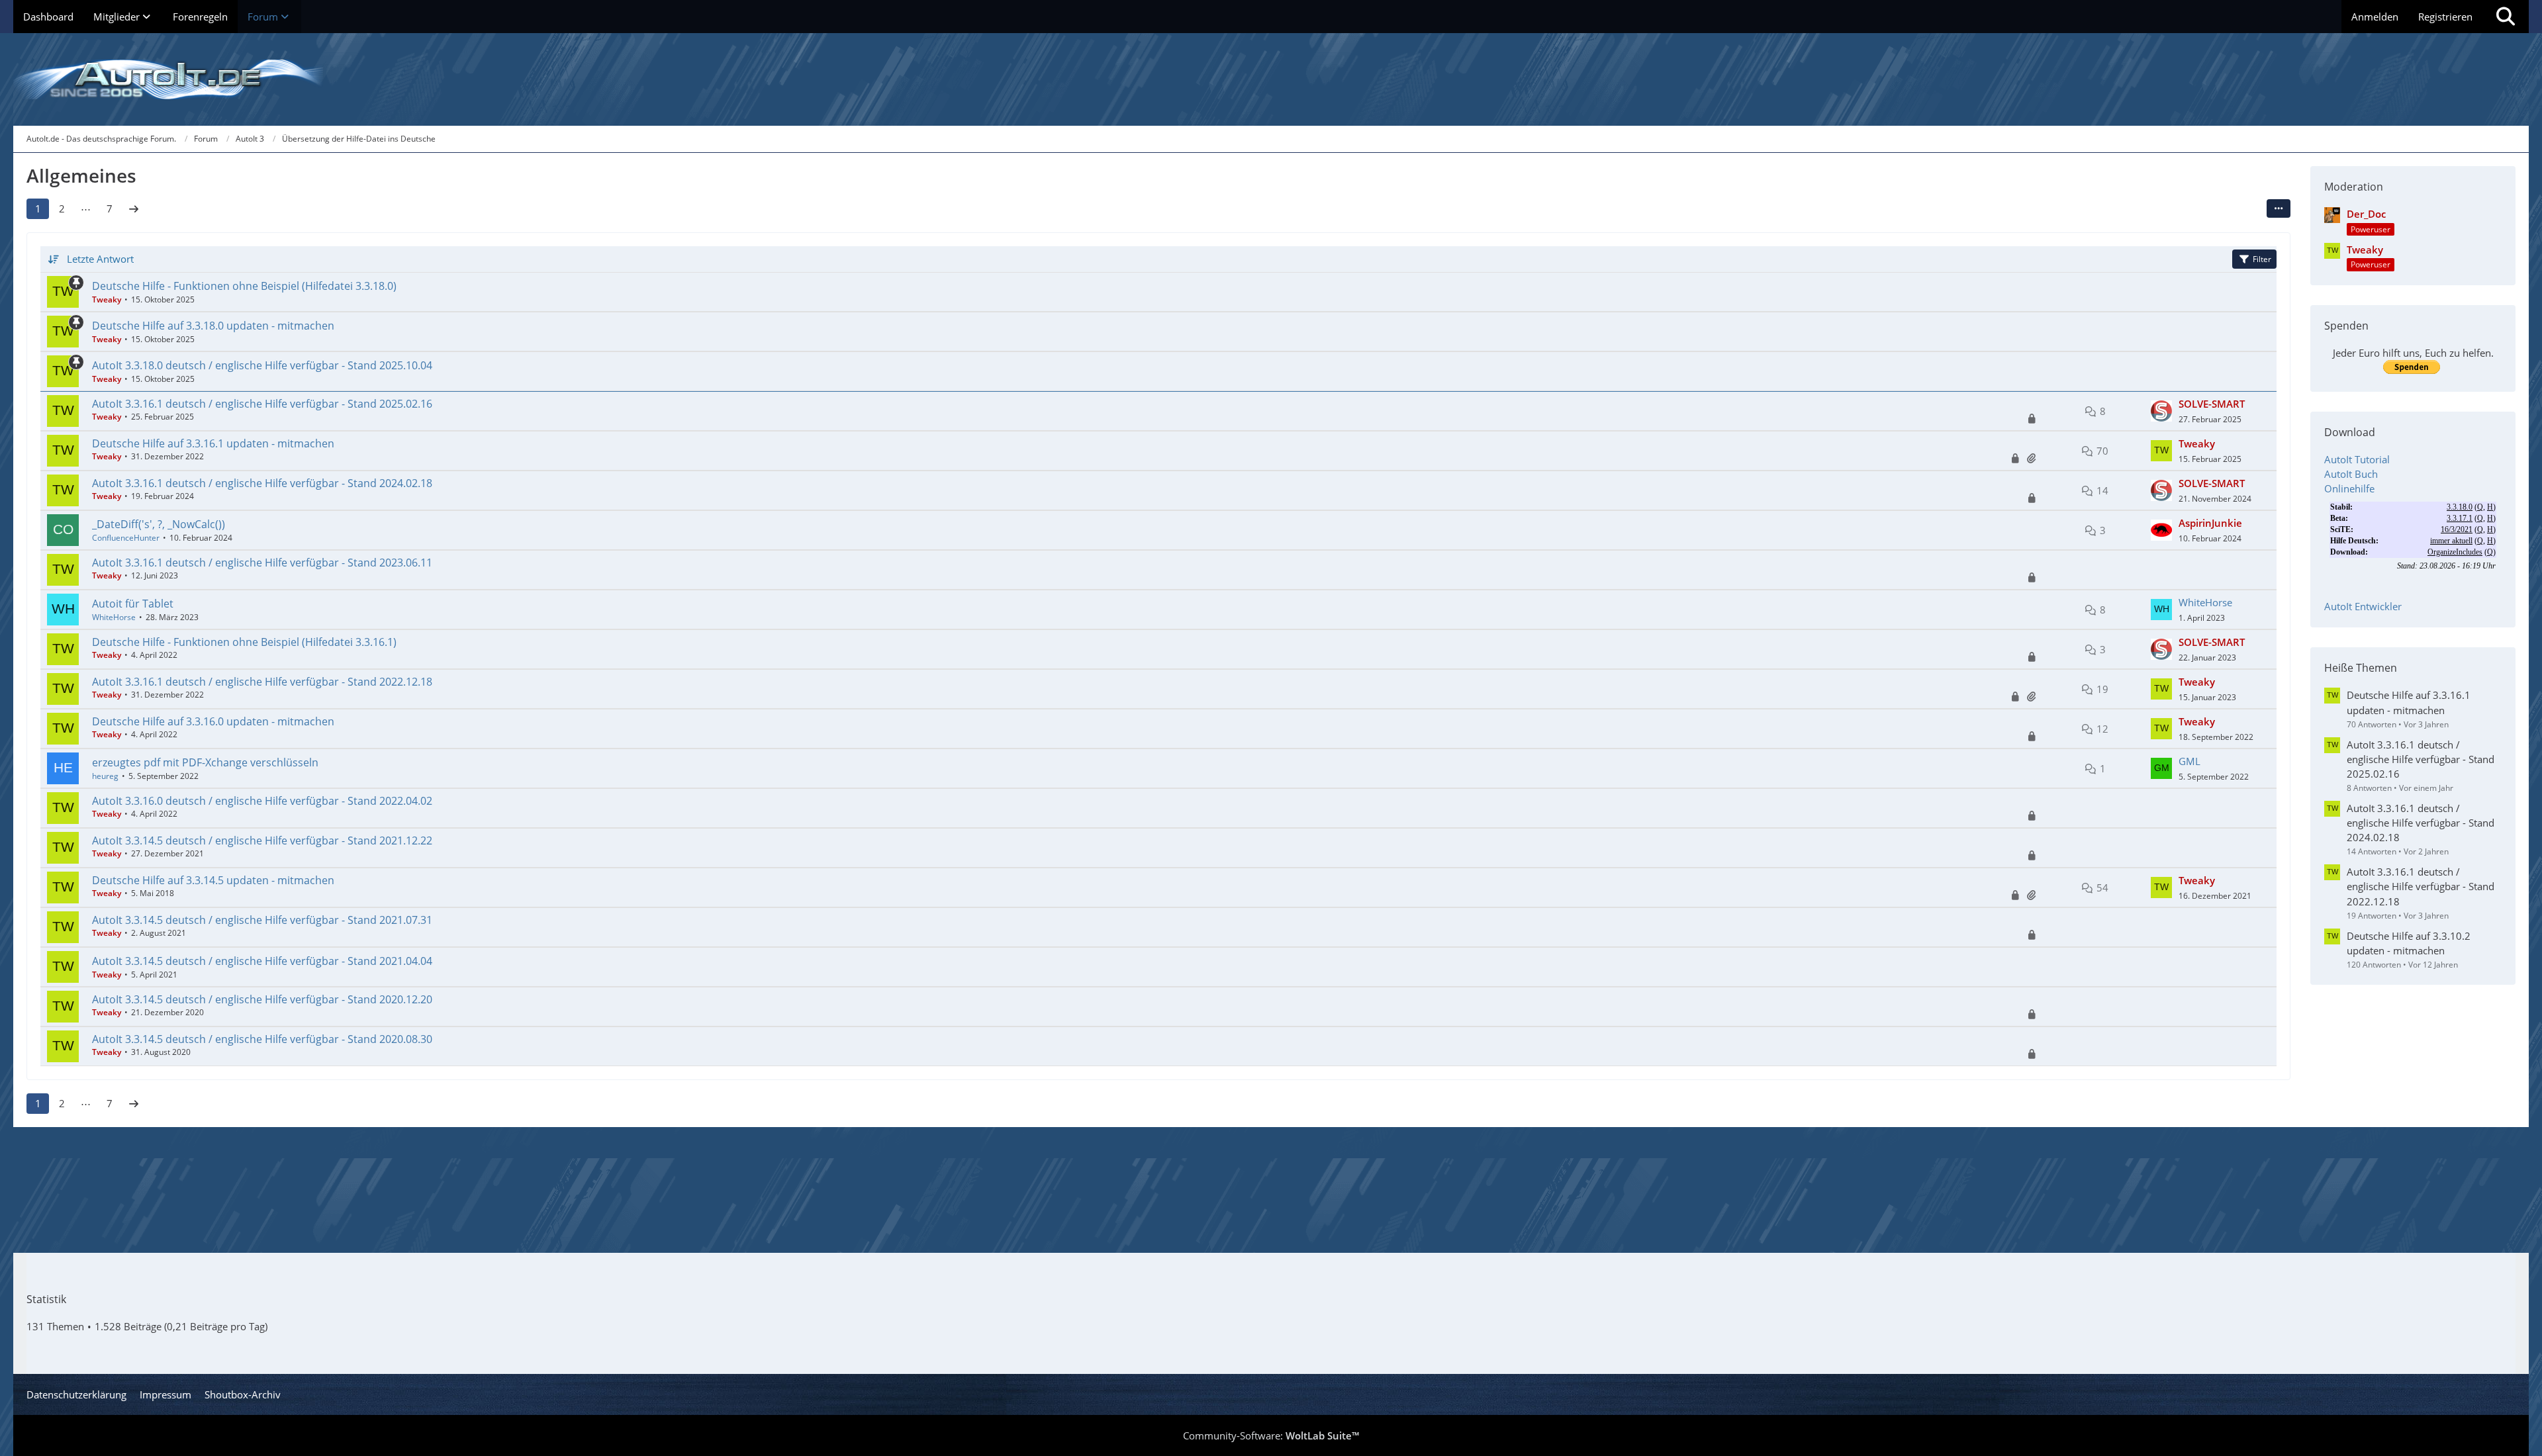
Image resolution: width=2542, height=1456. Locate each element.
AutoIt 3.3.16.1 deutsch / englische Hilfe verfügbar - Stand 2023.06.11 (262, 563)
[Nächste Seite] (134, 208)
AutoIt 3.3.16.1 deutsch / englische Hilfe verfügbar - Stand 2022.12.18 (262, 682)
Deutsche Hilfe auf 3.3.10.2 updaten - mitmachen (2409, 943)
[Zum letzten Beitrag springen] (2161, 411)
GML (2189, 761)
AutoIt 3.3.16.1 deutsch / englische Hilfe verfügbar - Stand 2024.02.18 (262, 483)
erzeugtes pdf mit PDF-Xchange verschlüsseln (205, 762)
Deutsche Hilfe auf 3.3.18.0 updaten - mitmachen (213, 326)
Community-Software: (1271, 1435)
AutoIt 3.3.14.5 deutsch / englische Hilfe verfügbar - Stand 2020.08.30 (262, 1039)
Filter (2262, 259)
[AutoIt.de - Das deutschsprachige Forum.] (1271, 79)
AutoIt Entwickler (2363, 606)
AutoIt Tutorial (2357, 459)
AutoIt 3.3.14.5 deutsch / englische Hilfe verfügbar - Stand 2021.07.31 (262, 920)
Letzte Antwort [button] (100, 259)
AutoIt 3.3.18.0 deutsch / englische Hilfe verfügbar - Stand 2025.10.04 (262, 365)
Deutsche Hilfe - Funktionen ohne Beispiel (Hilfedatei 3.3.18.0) (244, 286)
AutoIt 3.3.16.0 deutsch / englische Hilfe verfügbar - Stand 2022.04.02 (262, 801)
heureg (105, 776)
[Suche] (2506, 17)
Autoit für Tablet (133, 604)
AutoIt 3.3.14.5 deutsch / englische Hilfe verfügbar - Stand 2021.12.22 (262, 841)
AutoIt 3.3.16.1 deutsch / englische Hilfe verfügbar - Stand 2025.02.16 (262, 404)
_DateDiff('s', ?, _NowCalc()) (159, 524)
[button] (2279, 208)
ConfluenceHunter (126, 538)
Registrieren (2445, 17)
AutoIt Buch (2351, 474)
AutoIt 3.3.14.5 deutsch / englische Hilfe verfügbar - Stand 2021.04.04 (262, 961)
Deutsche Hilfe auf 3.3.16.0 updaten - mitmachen (213, 721)
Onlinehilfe (2349, 488)
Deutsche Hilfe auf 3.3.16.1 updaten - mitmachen (213, 443)
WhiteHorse (114, 617)
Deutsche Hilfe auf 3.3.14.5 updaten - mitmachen (213, 880)
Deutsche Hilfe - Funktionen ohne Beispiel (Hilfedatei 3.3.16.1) (244, 642)
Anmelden (2375, 17)
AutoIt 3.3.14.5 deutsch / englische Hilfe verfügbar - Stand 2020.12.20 (262, 999)
